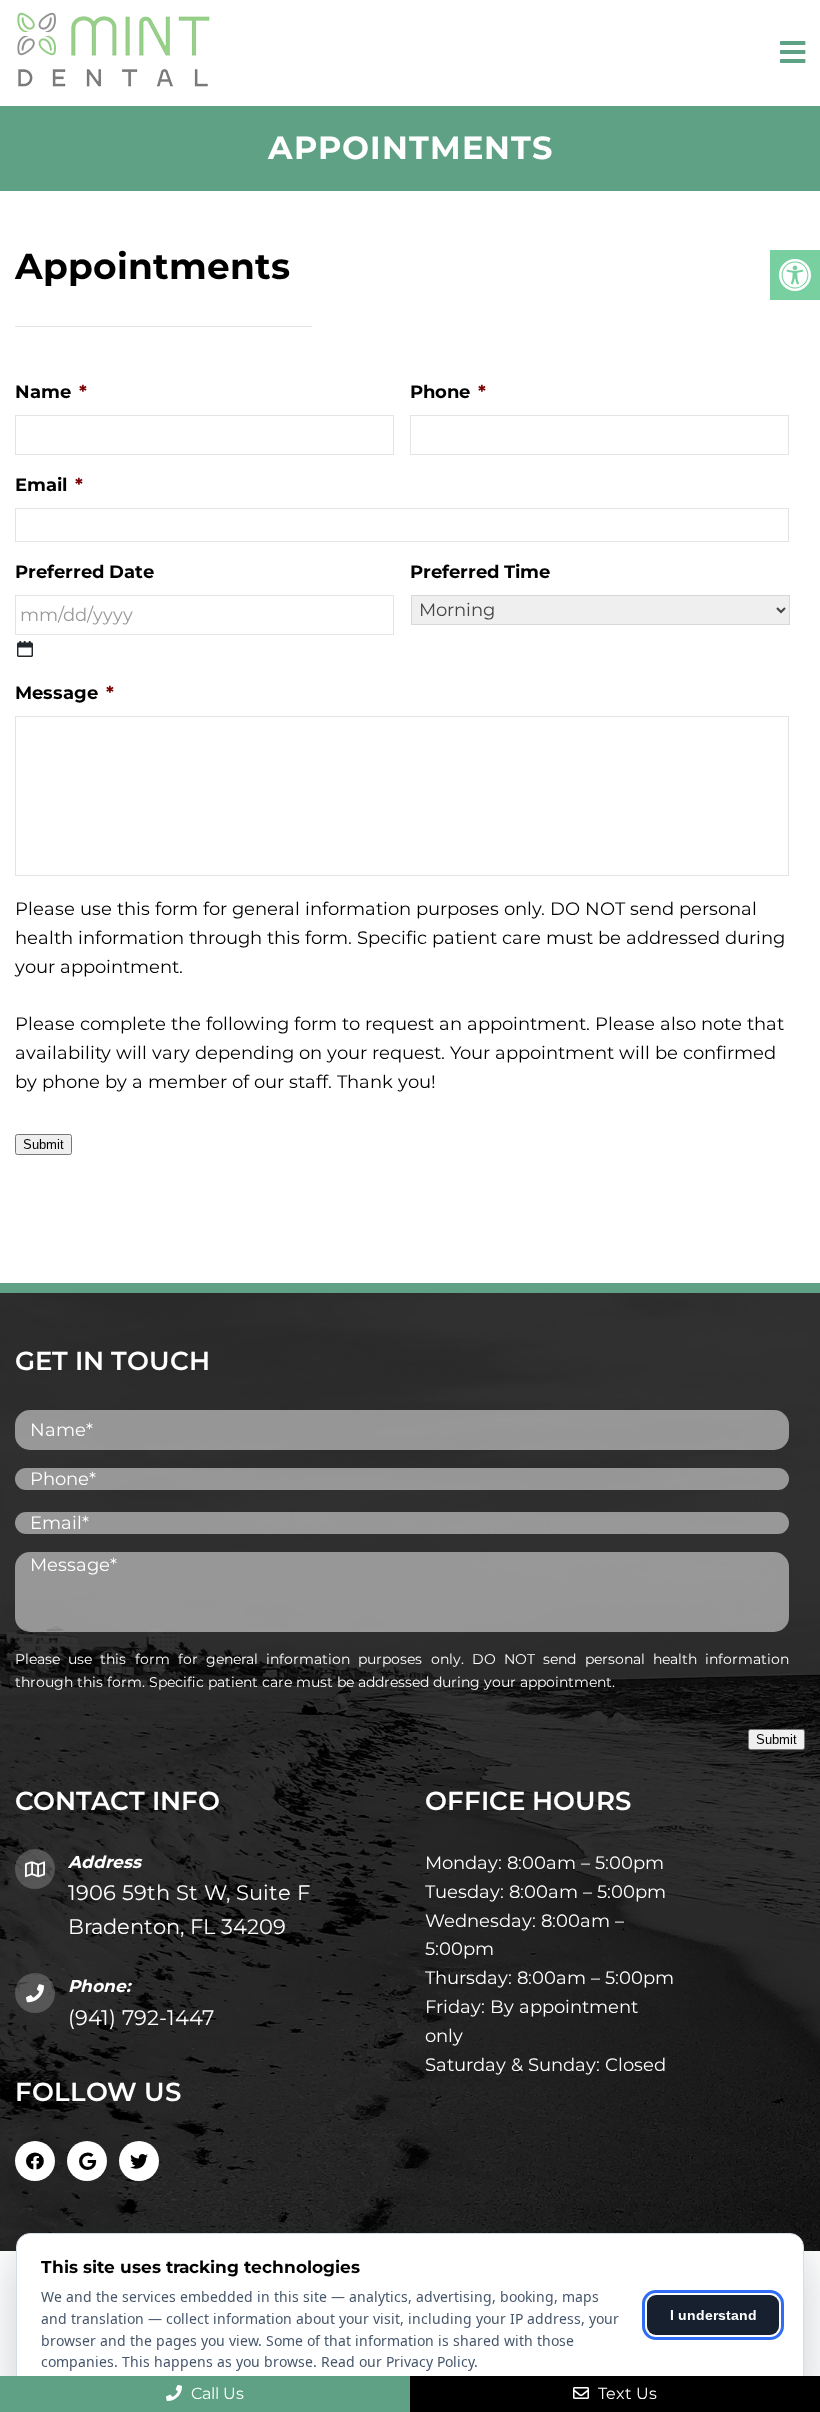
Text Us (625, 2393)
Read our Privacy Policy (397, 2361)
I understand (713, 2315)
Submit (43, 1144)
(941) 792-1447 (141, 2017)
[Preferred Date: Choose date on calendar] (25, 649)
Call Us (215, 2393)
